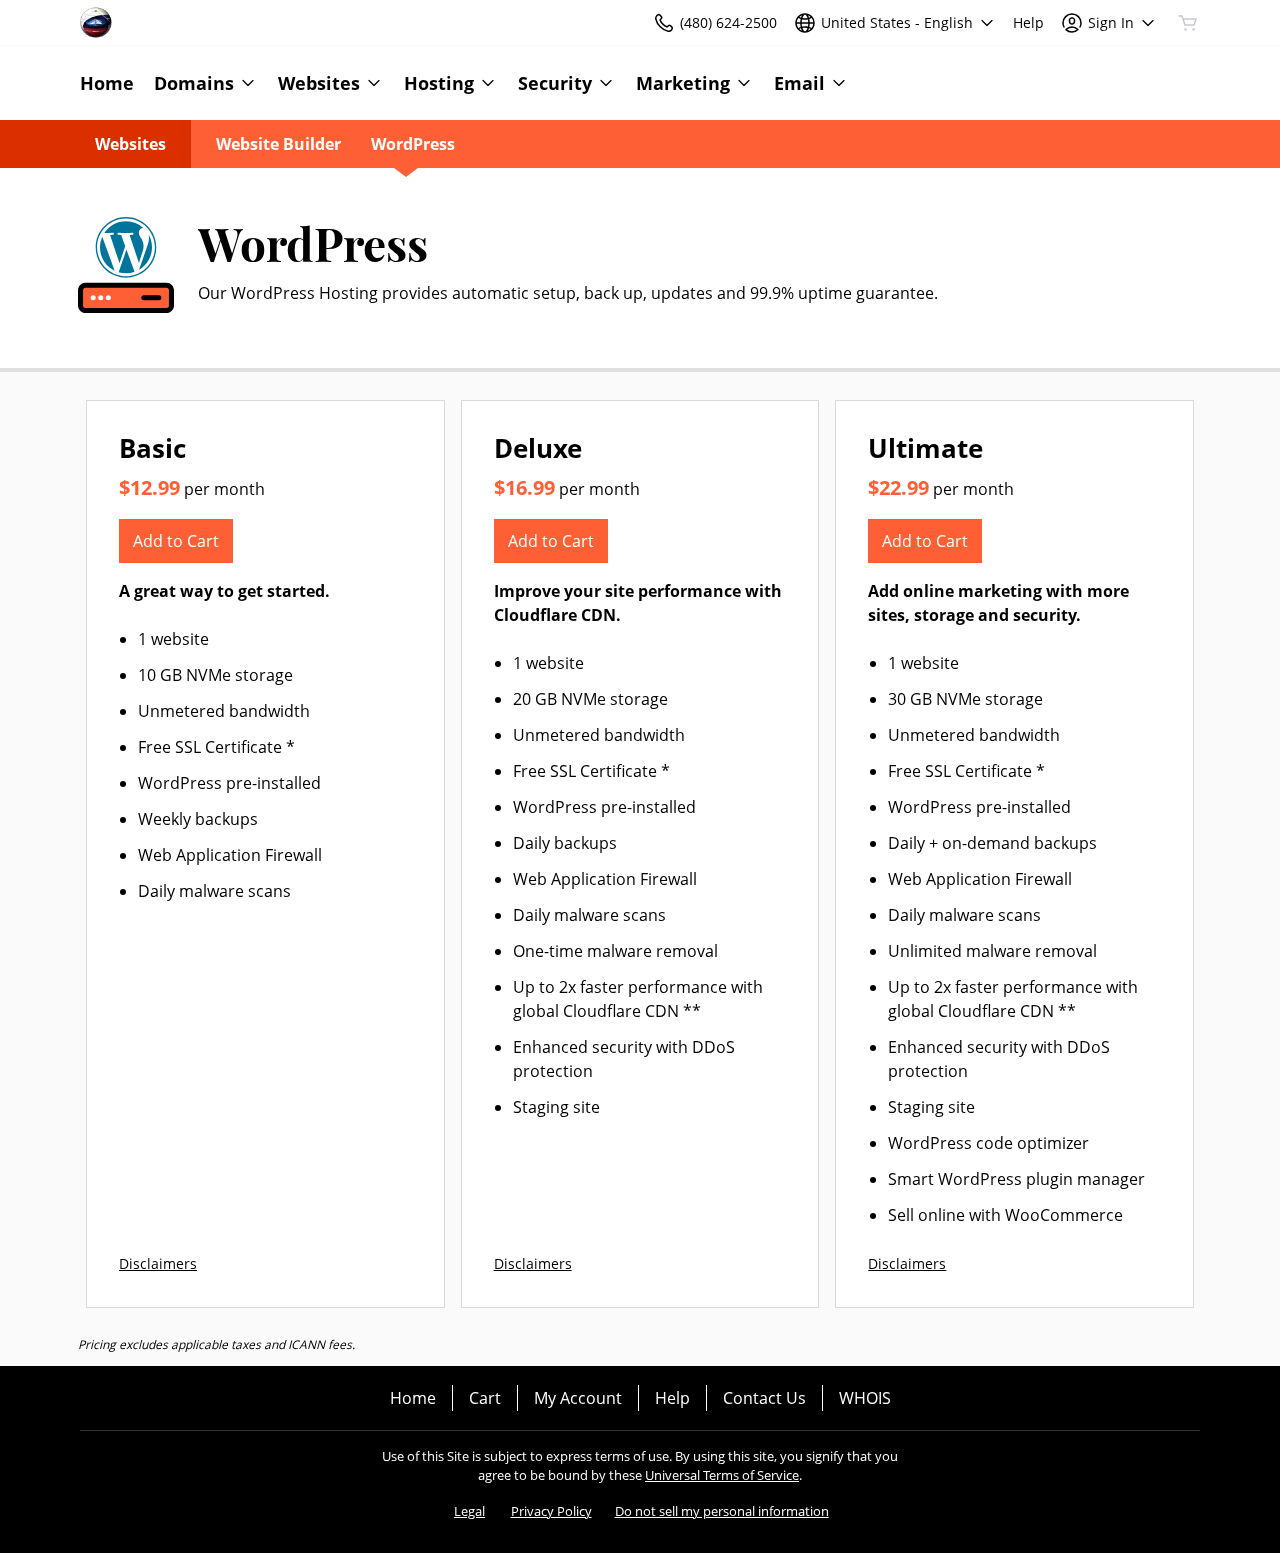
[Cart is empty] (1188, 23)
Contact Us (764, 1398)
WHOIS (865, 1398)
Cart (485, 1398)
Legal (469, 1511)
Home (413, 1398)
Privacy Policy (551, 1511)
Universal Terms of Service (722, 1475)
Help (672, 1398)
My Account (578, 1398)
